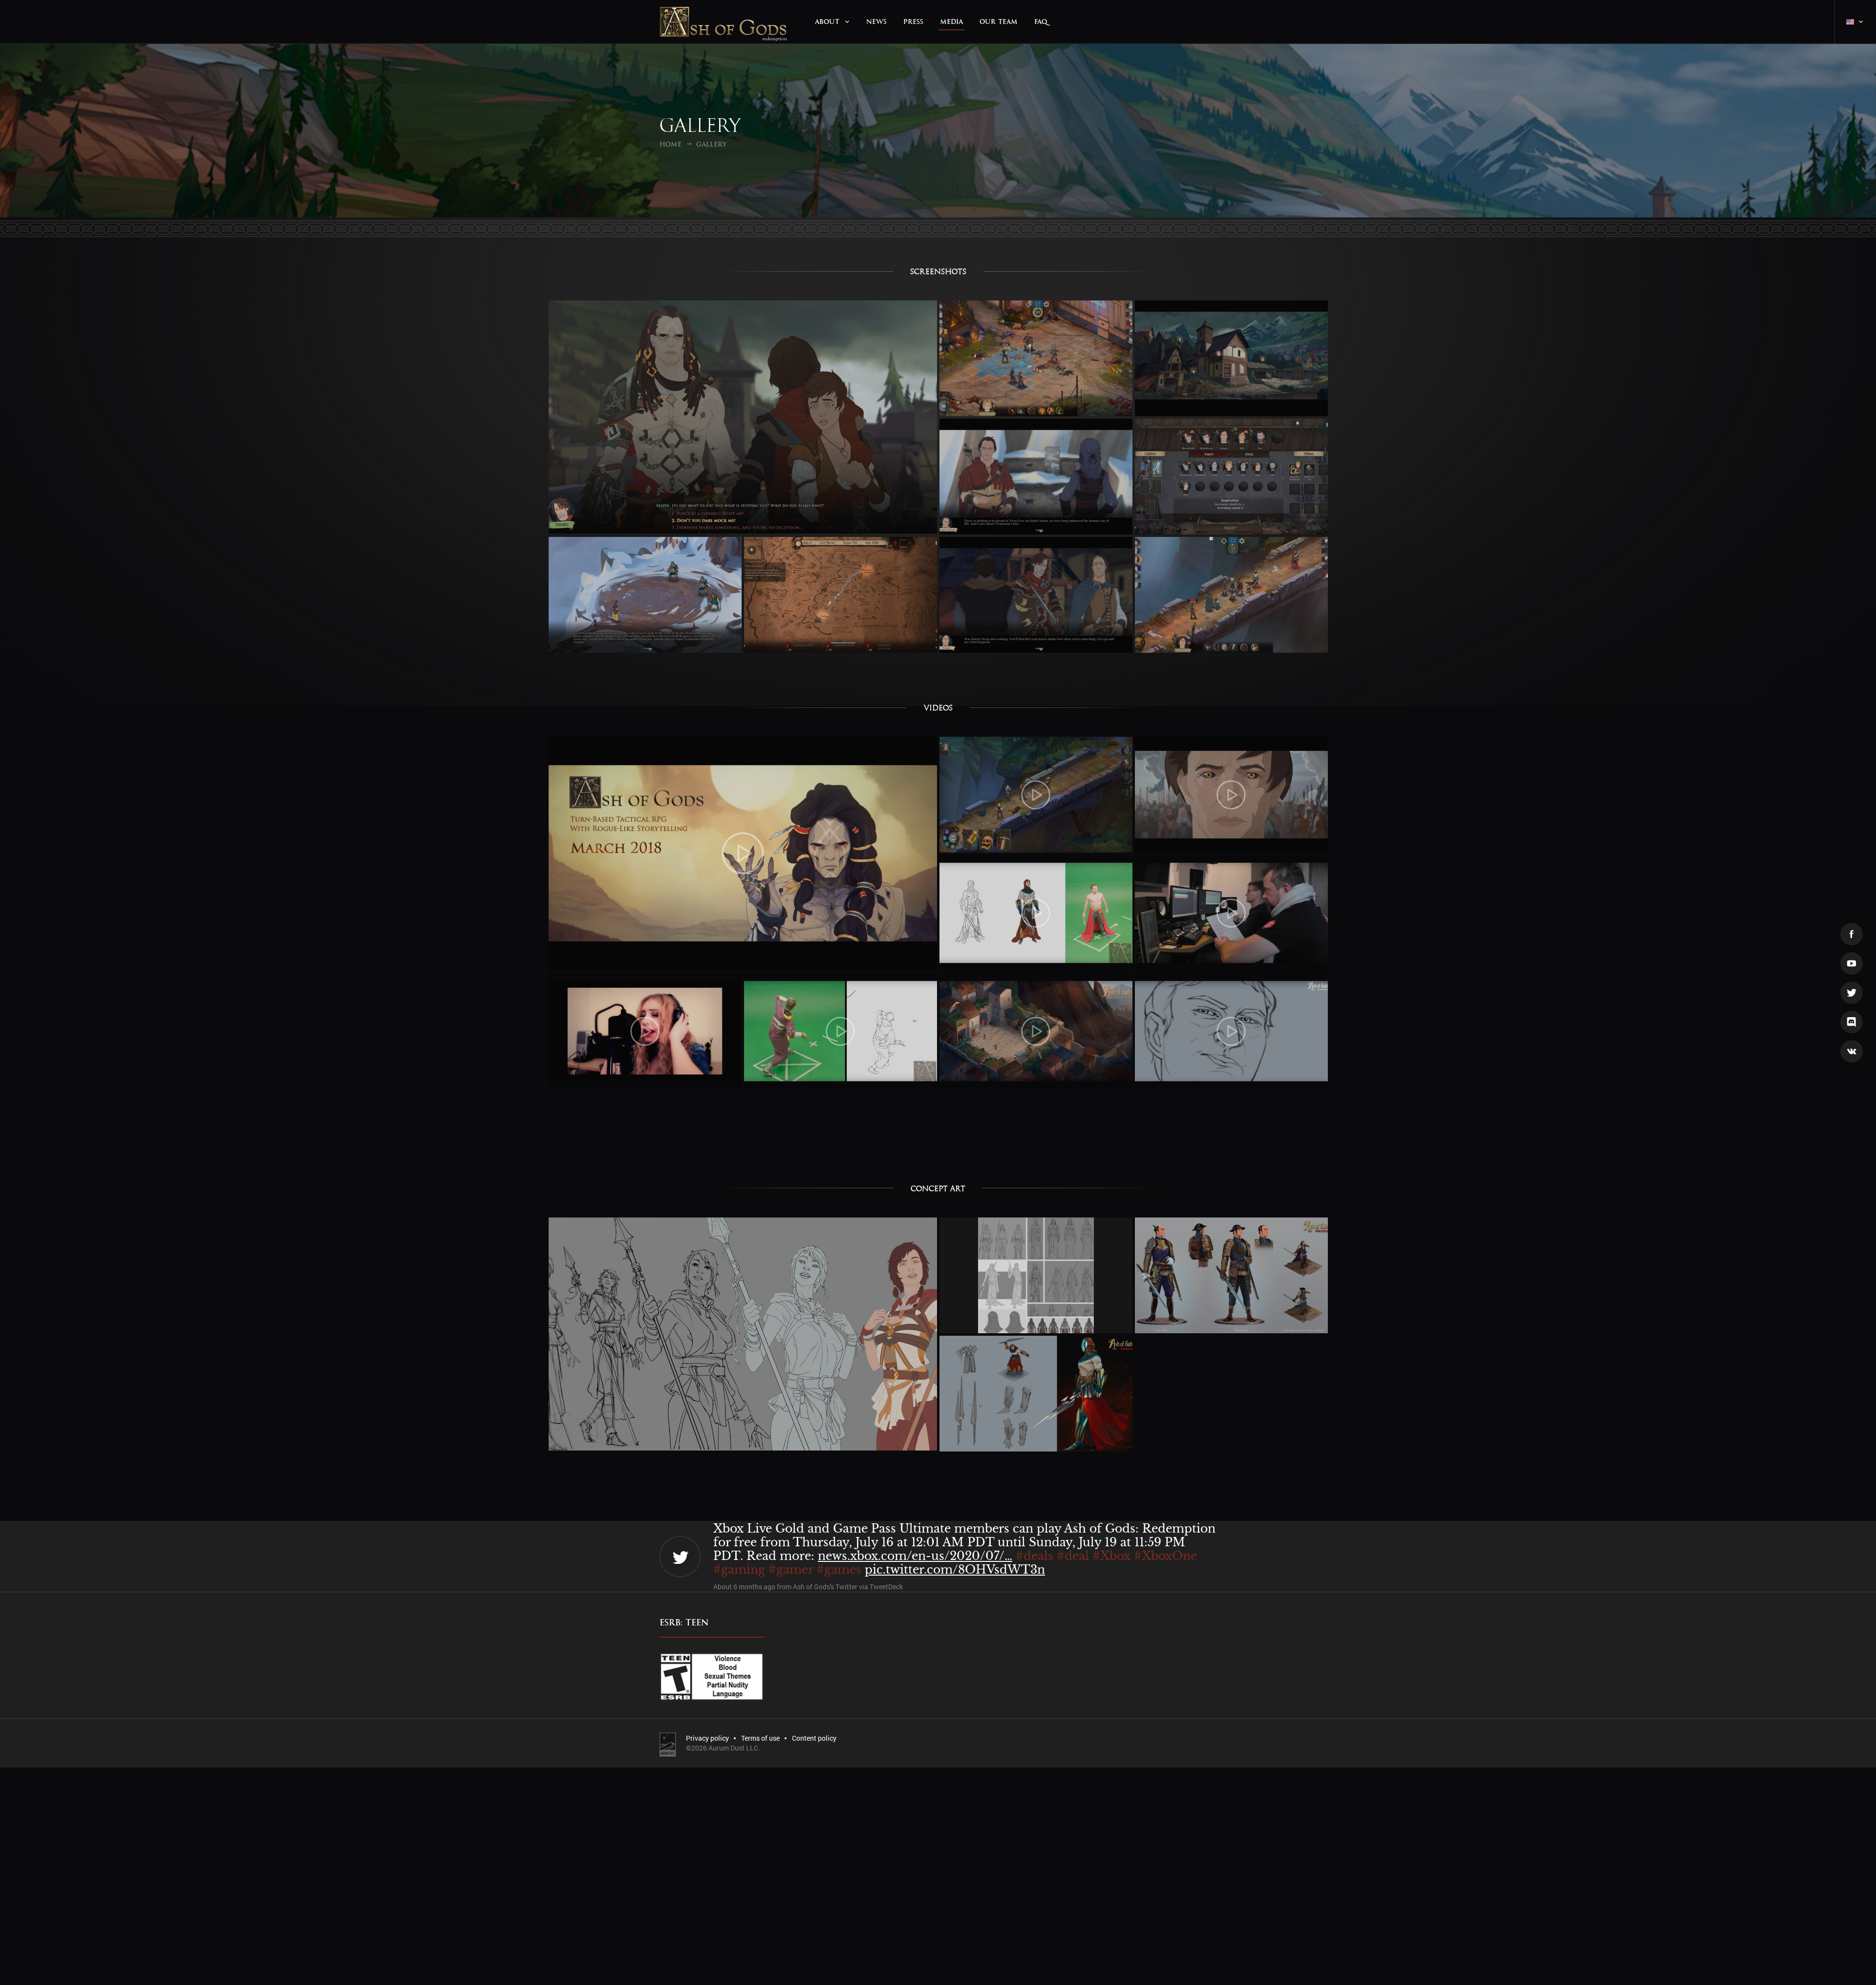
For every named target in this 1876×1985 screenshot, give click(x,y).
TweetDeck (886, 1587)
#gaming (895, 1556)
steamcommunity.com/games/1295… (1060, 1542)
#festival (1134, 1556)
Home (671, 144)
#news (847, 1556)
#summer (742, 1569)
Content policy (814, 1738)
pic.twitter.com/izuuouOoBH (859, 1569)
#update (801, 1556)
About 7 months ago (744, 1587)
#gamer (947, 1556)
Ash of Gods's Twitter (825, 1587)
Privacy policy (707, 1738)
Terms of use (760, 1738)
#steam (1085, 1556)
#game (1040, 1556)
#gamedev (743, 1556)
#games (995, 1556)
